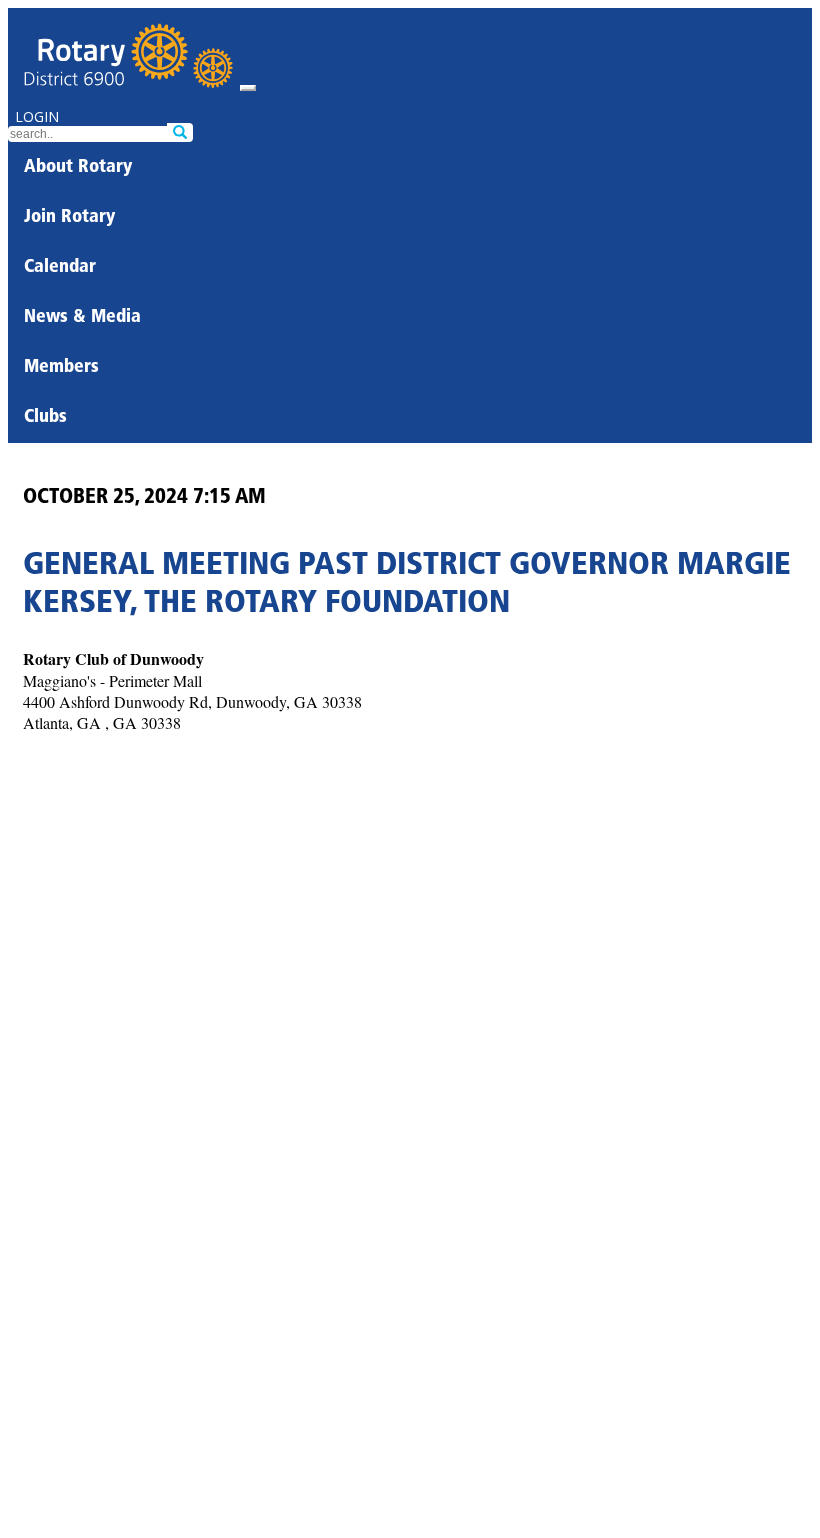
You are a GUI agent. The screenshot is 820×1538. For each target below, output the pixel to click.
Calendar (60, 268)
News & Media (82, 318)
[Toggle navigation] (248, 88)
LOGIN (37, 116)
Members (61, 368)
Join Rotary (69, 218)
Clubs (45, 418)
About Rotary (78, 168)
